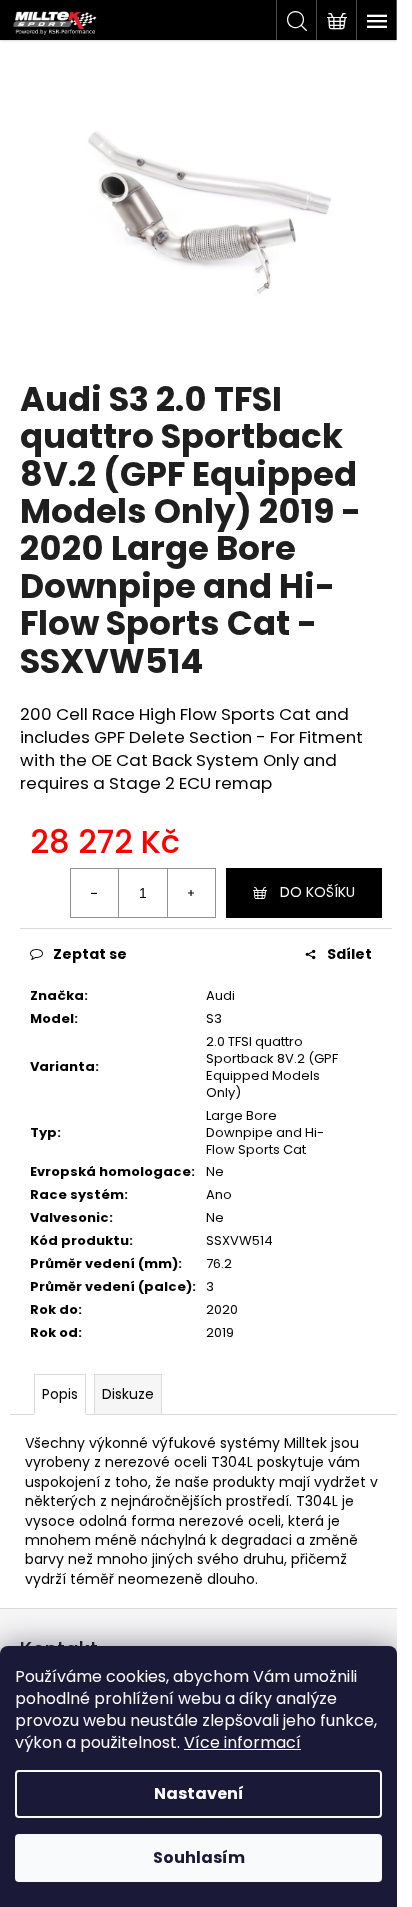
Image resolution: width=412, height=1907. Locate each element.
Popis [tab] (60, 1394)
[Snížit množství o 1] (95, 893)
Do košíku (317, 892)
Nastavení (199, 1793)
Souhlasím (199, 1857)
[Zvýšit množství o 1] (191, 893)
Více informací (242, 1742)
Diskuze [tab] (128, 1394)
